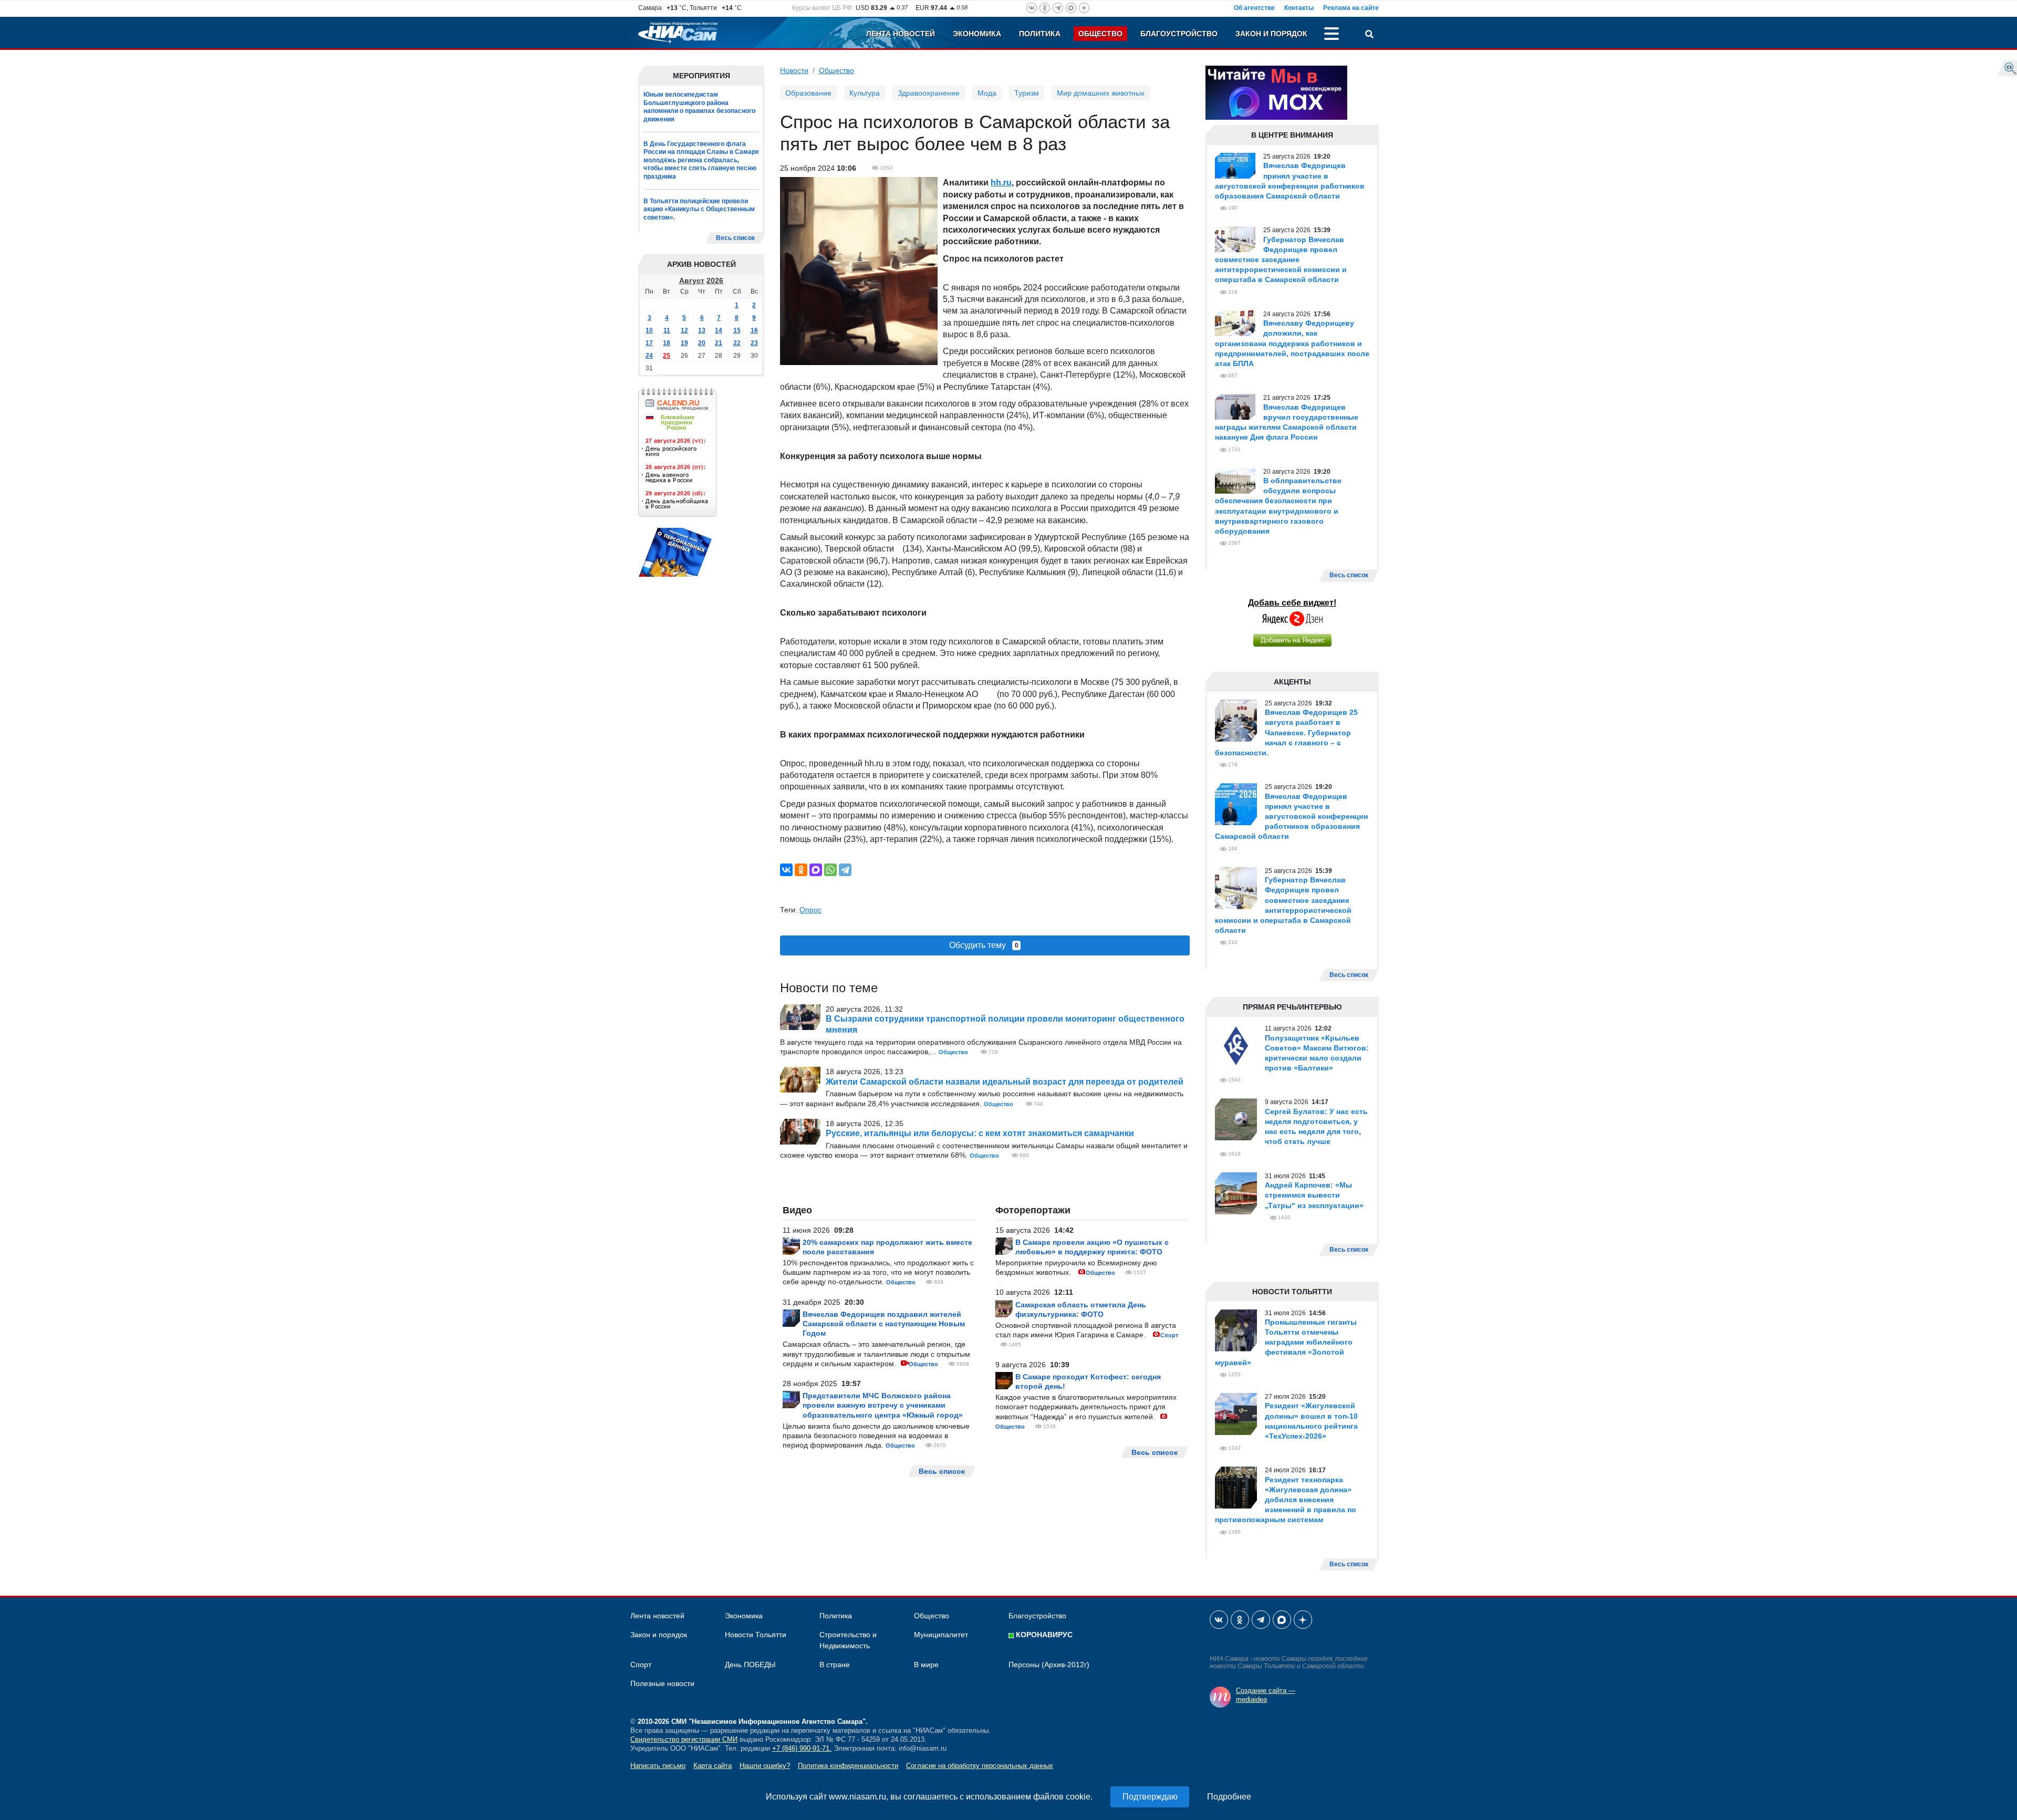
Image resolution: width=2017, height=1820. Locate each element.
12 (684, 331)
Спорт (1169, 1335)
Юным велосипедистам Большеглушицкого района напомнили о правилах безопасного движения (699, 107)
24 (649, 356)
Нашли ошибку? (765, 1766)
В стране (835, 1665)
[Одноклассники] (801, 870)
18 (667, 344)
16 (754, 331)
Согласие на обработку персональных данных (980, 1766)
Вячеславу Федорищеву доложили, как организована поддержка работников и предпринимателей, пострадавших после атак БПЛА (1292, 343)
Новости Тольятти (756, 1635)
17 (649, 344)
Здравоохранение (929, 93)
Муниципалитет (941, 1635)
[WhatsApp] (830, 870)
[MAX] (816, 870)
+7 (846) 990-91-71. (802, 1748)
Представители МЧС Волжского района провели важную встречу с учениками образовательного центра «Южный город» (883, 1405)
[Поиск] (1369, 35)
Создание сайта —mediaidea (1266, 1695)
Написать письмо (658, 1766)
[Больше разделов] (1332, 35)
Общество (1100, 34)
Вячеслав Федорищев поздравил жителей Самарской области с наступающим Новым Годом (884, 1324)
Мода (987, 93)
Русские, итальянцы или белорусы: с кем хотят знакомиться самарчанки (980, 1133)
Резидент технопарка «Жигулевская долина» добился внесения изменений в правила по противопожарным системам (1286, 1500)
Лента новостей (901, 34)
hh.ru (1001, 183)
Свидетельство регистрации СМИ (684, 1739)
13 (702, 331)
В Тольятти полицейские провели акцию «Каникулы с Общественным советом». (699, 209)
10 (649, 331)
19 (684, 344)
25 (667, 356)
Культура (865, 93)
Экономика (977, 34)
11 (667, 331)
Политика (1040, 34)
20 (702, 344)
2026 (715, 281)
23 (754, 344)
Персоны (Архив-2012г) (1049, 1665)
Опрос (810, 910)
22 (737, 344)
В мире (926, 1665)
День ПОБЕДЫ (750, 1665)
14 (719, 331)
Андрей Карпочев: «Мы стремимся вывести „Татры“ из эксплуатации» (1314, 1195)
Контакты (1299, 8)
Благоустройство (1179, 34)
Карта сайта (713, 1766)
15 (737, 331)
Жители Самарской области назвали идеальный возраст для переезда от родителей (1005, 1082)
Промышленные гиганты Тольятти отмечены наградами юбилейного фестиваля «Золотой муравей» (1286, 1342)
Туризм (1027, 93)
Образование (808, 93)
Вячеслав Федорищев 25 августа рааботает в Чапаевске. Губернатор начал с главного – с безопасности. (1286, 732)
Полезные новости (662, 1683)
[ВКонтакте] (786, 870)
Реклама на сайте (1351, 8)
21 (719, 344)
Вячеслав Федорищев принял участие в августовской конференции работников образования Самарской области (1292, 817)
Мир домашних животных (1101, 93)
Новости (794, 70)
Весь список (735, 238)
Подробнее (1229, 1797)
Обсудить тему (984, 945)
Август (692, 281)
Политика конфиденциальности (848, 1766)
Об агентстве (1254, 8)
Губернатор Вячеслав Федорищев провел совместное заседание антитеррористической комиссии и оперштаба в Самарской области (1281, 260)
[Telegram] (845, 870)
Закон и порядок (1271, 34)
